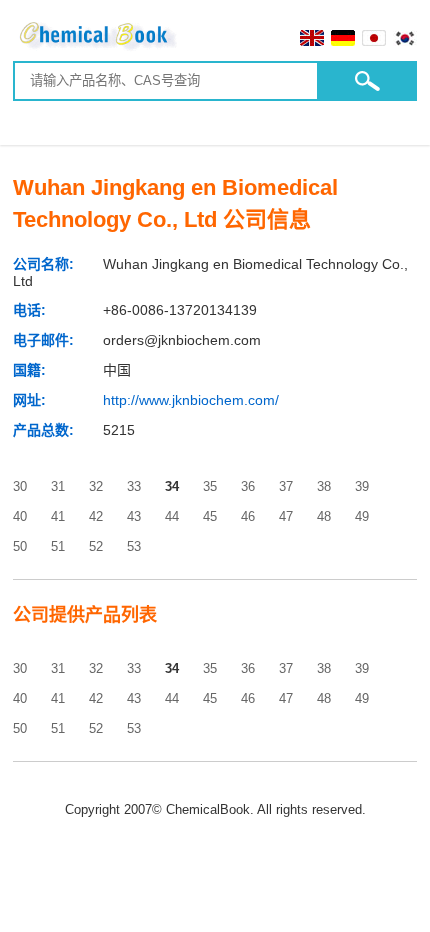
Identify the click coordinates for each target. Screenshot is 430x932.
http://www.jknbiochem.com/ (191, 400)
